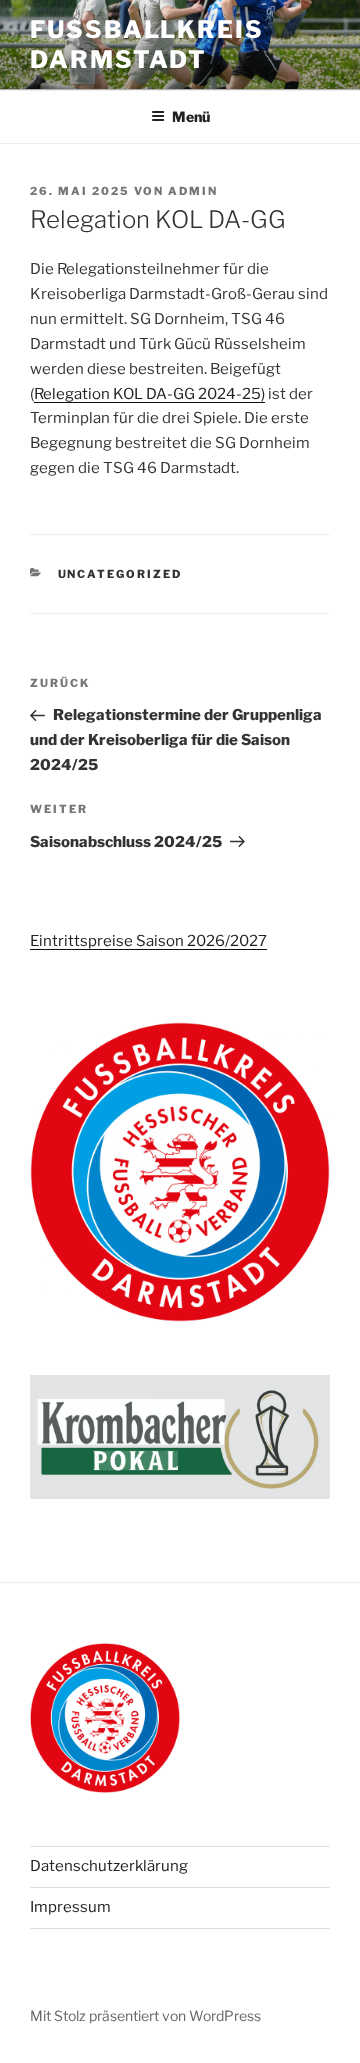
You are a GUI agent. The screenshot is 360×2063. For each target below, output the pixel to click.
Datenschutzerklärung (109, 1866)
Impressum (70, 1907)
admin (193, 191)
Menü (191, 116)
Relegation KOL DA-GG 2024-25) (149, 394)
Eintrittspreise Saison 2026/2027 (148, 941)
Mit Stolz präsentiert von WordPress (145, 2015)
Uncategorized (120, 574)
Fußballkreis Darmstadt (147, 44)
